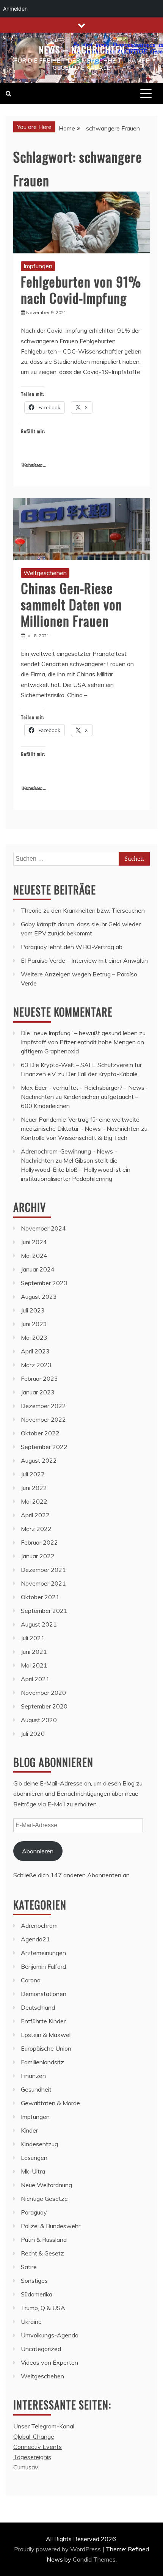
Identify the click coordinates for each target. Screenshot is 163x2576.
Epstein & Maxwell (46, 2035)
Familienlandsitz (42, 2062)
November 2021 (43, 1583)
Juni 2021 (34, 1652)
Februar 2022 (39, 1542)
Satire (29, 2267)
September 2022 (44, 1447)
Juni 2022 (34, 1488)
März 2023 (36, 1365)
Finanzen (33, 2076)
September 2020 (44, 1706)
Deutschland (38, 2007)
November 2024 (43, 1228)
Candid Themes (94, 2559)
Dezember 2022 (43, 1406)
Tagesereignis (32, 2457)
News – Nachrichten (82, 49)
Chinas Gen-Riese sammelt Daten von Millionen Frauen (71, 604)
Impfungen (38, 266)
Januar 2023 (38, 1392)
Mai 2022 (34, 1501)
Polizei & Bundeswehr (51, 2226)
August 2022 (39, 1460)
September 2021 (44, 1611)
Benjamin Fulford (43, 1966)
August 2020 (39, 1720)
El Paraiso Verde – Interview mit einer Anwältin (84, 960)
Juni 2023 (34, 1324)
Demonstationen (44, 1994)
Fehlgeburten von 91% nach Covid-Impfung (81, 289)
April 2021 (35, 1679)
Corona (31, 1980)
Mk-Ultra (33, 2171)
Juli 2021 (33, 1638)
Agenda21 (35, 1939)
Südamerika (37, 2294)
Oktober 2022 (40, 1433)
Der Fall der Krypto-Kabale (102, 1074)
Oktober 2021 (40, 1597)
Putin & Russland (44, 2240)
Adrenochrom (39, 1925)
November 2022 (43, 1419)
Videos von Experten (49, 2362)
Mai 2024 (34, 1256)
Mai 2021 (34, 1665)
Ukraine (31, 2321)
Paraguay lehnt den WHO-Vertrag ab (72, 947)
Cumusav (26, 2467)
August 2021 (39, 1624)
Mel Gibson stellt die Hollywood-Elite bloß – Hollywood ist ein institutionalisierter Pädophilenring (76, 1169)
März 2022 (36, 1529)
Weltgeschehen (45, 573)
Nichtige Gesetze (44, 2199)
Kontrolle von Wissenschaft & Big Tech (74, 1138)
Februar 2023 (39, 1378)
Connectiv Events (38, 2447)
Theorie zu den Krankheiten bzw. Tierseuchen (83, 910)
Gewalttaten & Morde (50, 2103)
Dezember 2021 (43, 1570)
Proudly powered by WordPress (58, 2549)
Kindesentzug (39, 2144)
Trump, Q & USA (43, 2308)
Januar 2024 (38, 1269)
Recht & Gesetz (42, 2253)
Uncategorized (41, 2349)
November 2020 (43, 1693)
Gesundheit (36, 2089)
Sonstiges (34, 2281)
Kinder (29, 2130)
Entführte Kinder (43, 2021)
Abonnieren (38, 1851)
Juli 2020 (33, 1734)
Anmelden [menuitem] (15, 9)
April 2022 (35, 1515)
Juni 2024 (34, 1242)
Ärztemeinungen (43, 1953)
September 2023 (44, 1283)
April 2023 (35, 1351)
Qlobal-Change (34, 2436)
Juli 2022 (33, 1474)
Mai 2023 (34, 1338)
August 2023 (39, 1297)
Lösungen (34, 2158)
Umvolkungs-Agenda (50, 2335)
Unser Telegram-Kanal (44, 2426)
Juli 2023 (33, 1310)
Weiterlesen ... (34, 465)
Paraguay (34, 2212)
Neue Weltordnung (46, 2185)
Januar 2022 (38, 1556)
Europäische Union (46, 2048)
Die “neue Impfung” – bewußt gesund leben (79, 1033)
